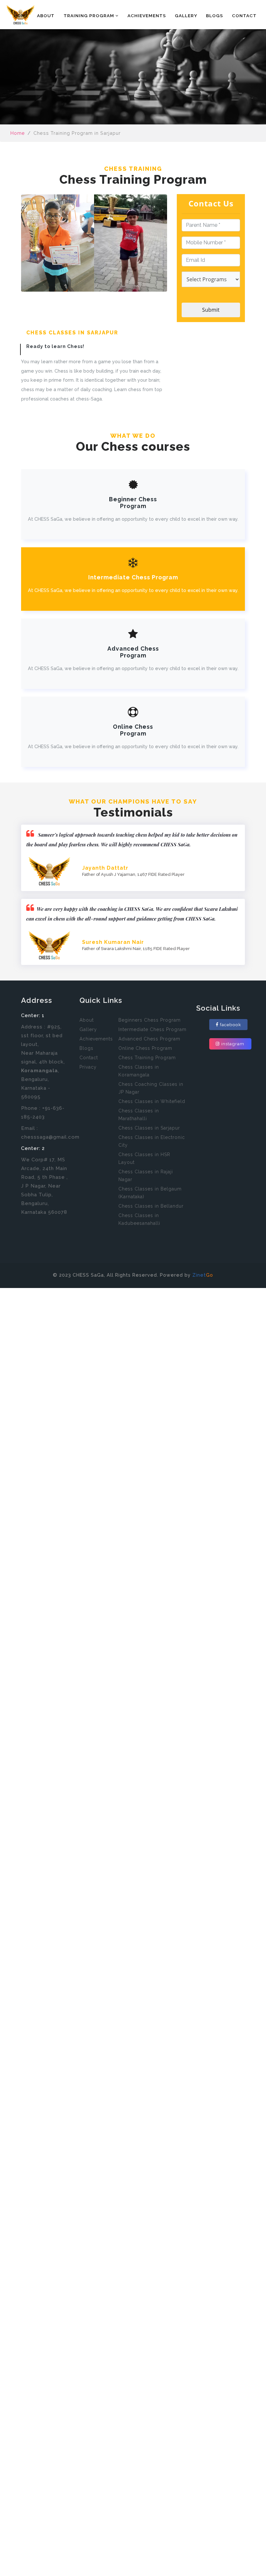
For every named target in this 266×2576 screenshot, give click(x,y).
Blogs (215, 16)
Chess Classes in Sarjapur (149, 1128)
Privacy (88, 1067)
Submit (211, 310)
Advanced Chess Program (149, 1039)
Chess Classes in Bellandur (151, 1206)
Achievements (147, 16)
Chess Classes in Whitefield (152, 1101)
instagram (233, 1044)
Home (21, 16)
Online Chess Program (145, 1048)
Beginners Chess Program (150, 1020)
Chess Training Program (147, 1058)
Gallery (186, 16)
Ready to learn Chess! (55, 346)
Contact (244, 16)
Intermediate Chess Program (152, 1029)
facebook (230, 1025)
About (46, 16)
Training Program (90, 16)
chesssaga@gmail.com (50, 1137)
